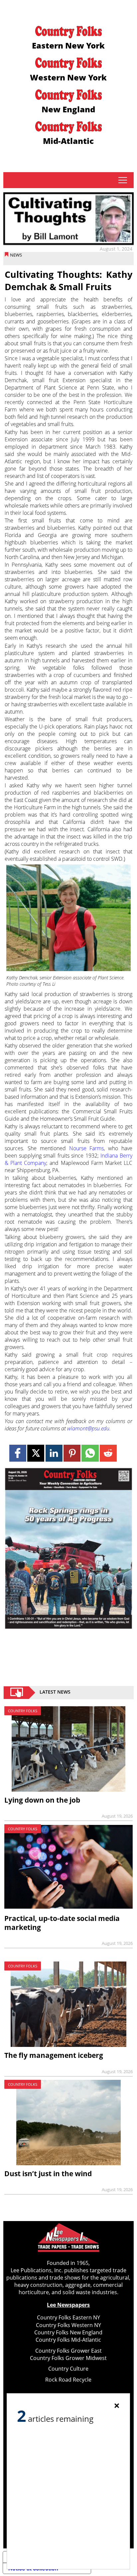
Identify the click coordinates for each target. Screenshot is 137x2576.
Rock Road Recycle (68, 2380)
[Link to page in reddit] (108, 1453)
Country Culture (68, 2369)
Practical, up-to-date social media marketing (62, 1923)
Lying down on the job (42, 1800)
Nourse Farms (87, 1148)
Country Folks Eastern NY (68, 2317)
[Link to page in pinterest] (72, 1453)
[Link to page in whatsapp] (90, 1453)
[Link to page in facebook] (18, 1453)
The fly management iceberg (54, 2055)
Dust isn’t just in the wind (48, 2174)
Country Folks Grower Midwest (68, 2358)
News (16, 255)
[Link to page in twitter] (36, 1453)
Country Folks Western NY (68, 2325)
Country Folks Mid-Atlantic (68, 2340)
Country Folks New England (68, 2332)
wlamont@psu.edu (88, 1428)
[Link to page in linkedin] (54, 1453)
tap (123, 180)
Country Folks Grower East (68, 2351)
